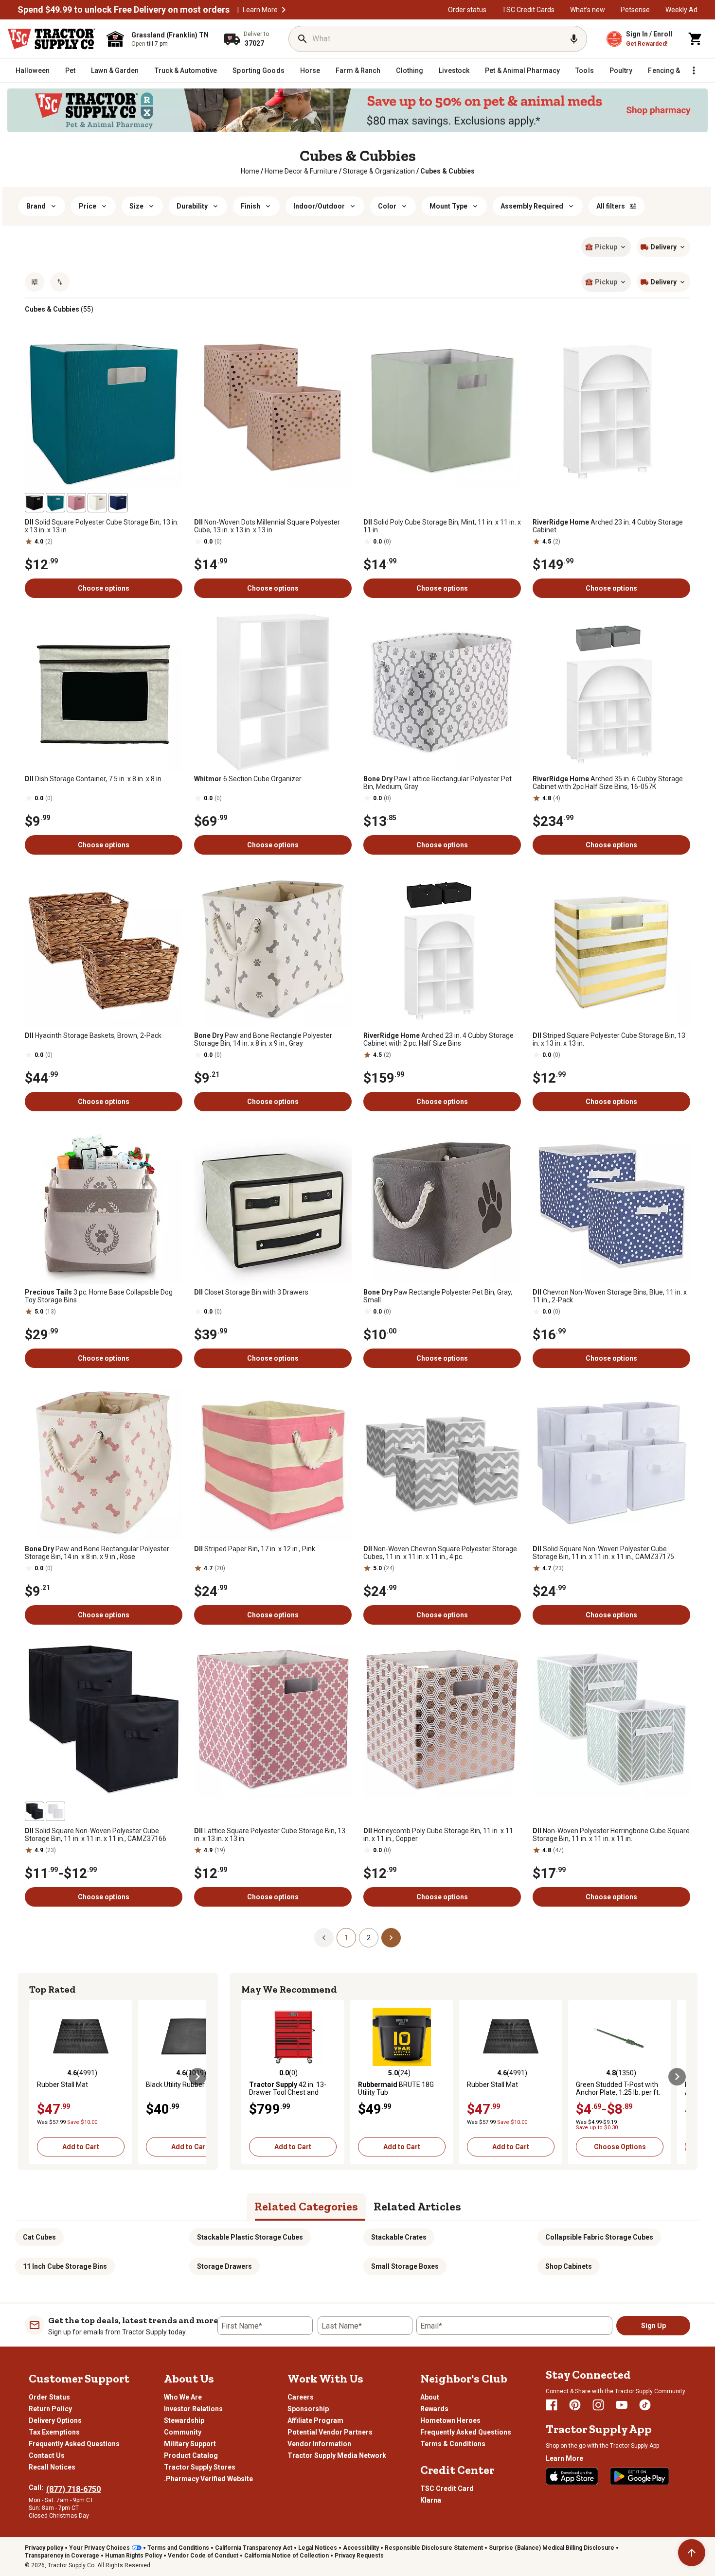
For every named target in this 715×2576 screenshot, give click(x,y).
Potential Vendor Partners (330, 2432)
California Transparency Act (254, 2548)
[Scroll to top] (692, 2553)
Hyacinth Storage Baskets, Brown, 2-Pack (93, 1035)
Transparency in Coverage (62, 2556)
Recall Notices (52, 2467)
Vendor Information (319, 2444)
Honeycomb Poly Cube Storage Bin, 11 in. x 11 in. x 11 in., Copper (438, 1835)
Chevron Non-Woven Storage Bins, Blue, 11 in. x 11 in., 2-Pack (610, 1296)
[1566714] (35, 1811)
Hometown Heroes (450, 2420)
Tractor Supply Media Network (337, 2455)
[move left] (38, 2077)
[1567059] (76, 503)
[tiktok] (645, 2405)
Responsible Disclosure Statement (434, 2548)
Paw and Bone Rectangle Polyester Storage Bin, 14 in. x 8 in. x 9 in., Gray (263, 1039)
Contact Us (47, 2455)
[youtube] (622, 2405)
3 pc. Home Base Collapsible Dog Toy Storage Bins (99, 1296)
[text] (447, 171)
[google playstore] (640, 2476)
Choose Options (620, 2147)
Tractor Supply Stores (200, 2467)
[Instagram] (598, 2405)
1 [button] (346, 1938)
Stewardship (184, 2420)
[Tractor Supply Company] (52, 39)
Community (183, 2432)
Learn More (260, 10)
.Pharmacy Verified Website (208, 2479)
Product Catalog (191, 2455)
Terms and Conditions (178, 2548)
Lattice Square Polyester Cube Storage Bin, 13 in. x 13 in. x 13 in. (270, 1835)
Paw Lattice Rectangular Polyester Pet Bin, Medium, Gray (438, 783)
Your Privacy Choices (99, 2548)
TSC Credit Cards (528, 10)
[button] (284, 10)
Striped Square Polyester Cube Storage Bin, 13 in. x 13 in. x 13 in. (609, 1039)
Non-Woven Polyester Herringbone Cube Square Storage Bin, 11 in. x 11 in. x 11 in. (611, 1835)
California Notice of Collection (286, 2556)
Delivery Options (55, 2420)
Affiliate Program (315, 2420)
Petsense (635, 10)
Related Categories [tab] (306, 2206)
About (430, 2397)
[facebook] (552, 2405)
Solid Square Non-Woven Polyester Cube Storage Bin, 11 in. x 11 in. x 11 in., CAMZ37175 (603, 1553)
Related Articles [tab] (417, 2206)
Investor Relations (193, 2409)
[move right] (197, 2077)
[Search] (303, 39)
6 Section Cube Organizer (248, 779)
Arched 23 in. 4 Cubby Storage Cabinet (608, 526)
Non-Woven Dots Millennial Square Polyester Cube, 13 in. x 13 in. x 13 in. (267, 526)
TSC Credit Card (447, 2488)
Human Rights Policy (134, 2556)
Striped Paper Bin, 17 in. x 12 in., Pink (255, 1549)
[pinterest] (575, 2405)
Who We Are (183, 2397)
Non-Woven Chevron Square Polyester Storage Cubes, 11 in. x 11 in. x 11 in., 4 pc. (440, 1553)
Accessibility (361, 2548)
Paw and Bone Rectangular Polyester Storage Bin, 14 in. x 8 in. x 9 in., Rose (97, 1553)
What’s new (588, 10)
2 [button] (369, 1938)
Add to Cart (81, 2147)
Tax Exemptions (54, 2432)
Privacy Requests (359, 2556)
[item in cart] (696, 39)
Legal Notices (318, 2548)
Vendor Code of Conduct (203, 2556)
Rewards (434, 2409)
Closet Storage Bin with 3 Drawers (251, 1292)
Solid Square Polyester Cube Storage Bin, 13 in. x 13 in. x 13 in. (102, 526)
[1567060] (97, 503)
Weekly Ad (681, 10)
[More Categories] (694, 70)
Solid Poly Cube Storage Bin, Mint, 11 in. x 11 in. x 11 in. (442, 526)
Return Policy (50, 2409)
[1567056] (55, 503)
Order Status (49, 2397)
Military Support (190, 2444)
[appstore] (572, 2476)
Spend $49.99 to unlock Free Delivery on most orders (124, 10)
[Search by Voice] (574, 39)
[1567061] (35, 503)
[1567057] (118, 503)
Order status (467, 10)
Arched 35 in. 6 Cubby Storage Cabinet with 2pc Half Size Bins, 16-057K (608, 783)
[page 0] (324, 1937)
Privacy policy (44, 2548)
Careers (301, 2397)
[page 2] (391, 1937)
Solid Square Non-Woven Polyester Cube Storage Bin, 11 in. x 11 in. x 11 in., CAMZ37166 (96, 1835)
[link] (250, 171)
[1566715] (55, 1811)
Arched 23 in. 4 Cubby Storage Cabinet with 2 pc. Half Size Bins (438, 1039)
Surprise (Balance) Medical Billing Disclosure (552, 2548)
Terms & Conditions (453, 2444)
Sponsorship (308, 2409)
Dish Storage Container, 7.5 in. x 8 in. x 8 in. (94, 779)
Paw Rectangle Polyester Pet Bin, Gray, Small (438, 1296)
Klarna (431, 2500)
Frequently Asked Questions (74, 2444)
